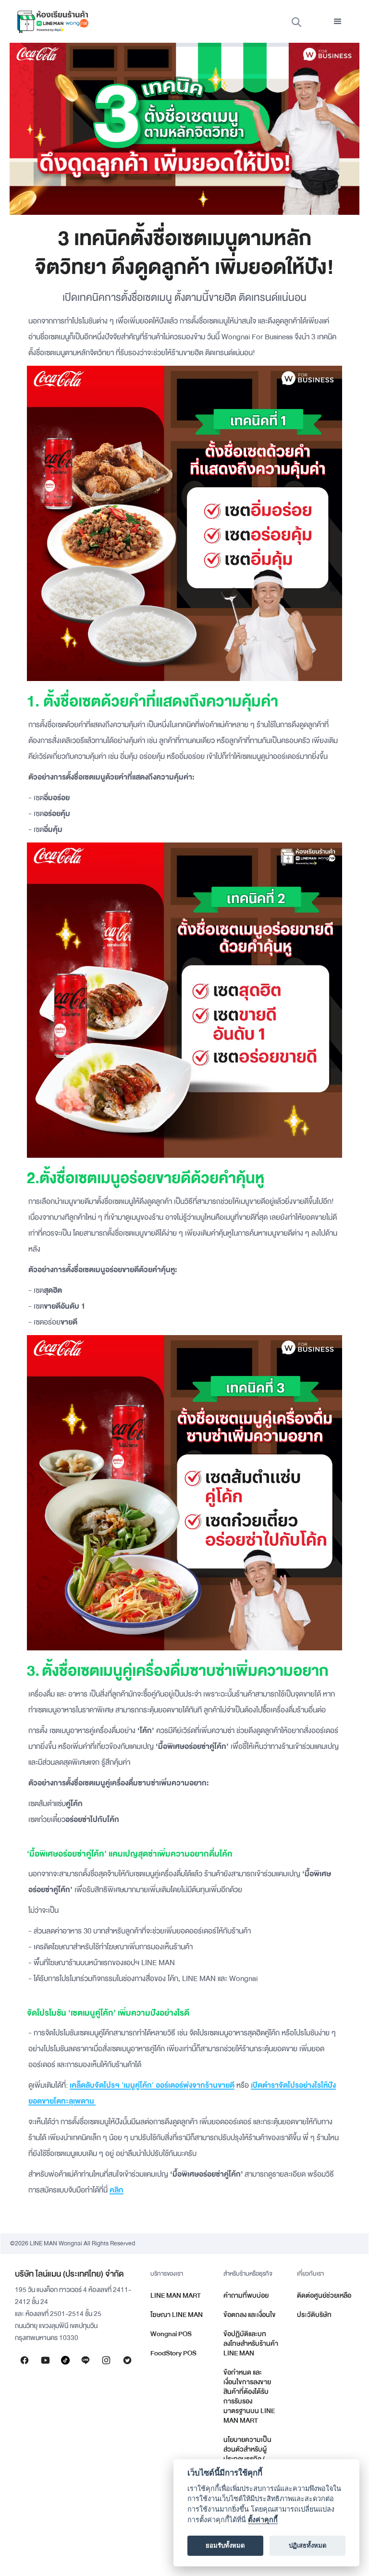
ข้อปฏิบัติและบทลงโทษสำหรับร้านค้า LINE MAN (251, 2344)
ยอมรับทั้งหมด (225, 2545)
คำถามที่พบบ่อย (246, 2296)
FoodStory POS (173, 2353)
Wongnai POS (171, 2334)
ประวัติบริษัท (314, 2315)
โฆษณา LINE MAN (177, 2315)
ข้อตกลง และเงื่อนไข (250, 2315)
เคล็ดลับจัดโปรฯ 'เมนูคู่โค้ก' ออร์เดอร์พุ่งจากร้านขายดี (152, 2085)
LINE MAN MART (176, 2296)
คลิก (117, 2190)
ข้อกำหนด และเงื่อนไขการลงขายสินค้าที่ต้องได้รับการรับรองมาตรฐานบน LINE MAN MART (249, 2396)
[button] (338, 22)
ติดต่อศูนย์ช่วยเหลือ (324, 2296)
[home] (53, 22)
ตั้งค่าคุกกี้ (263, 2520)
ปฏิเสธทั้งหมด (308, 2545)
